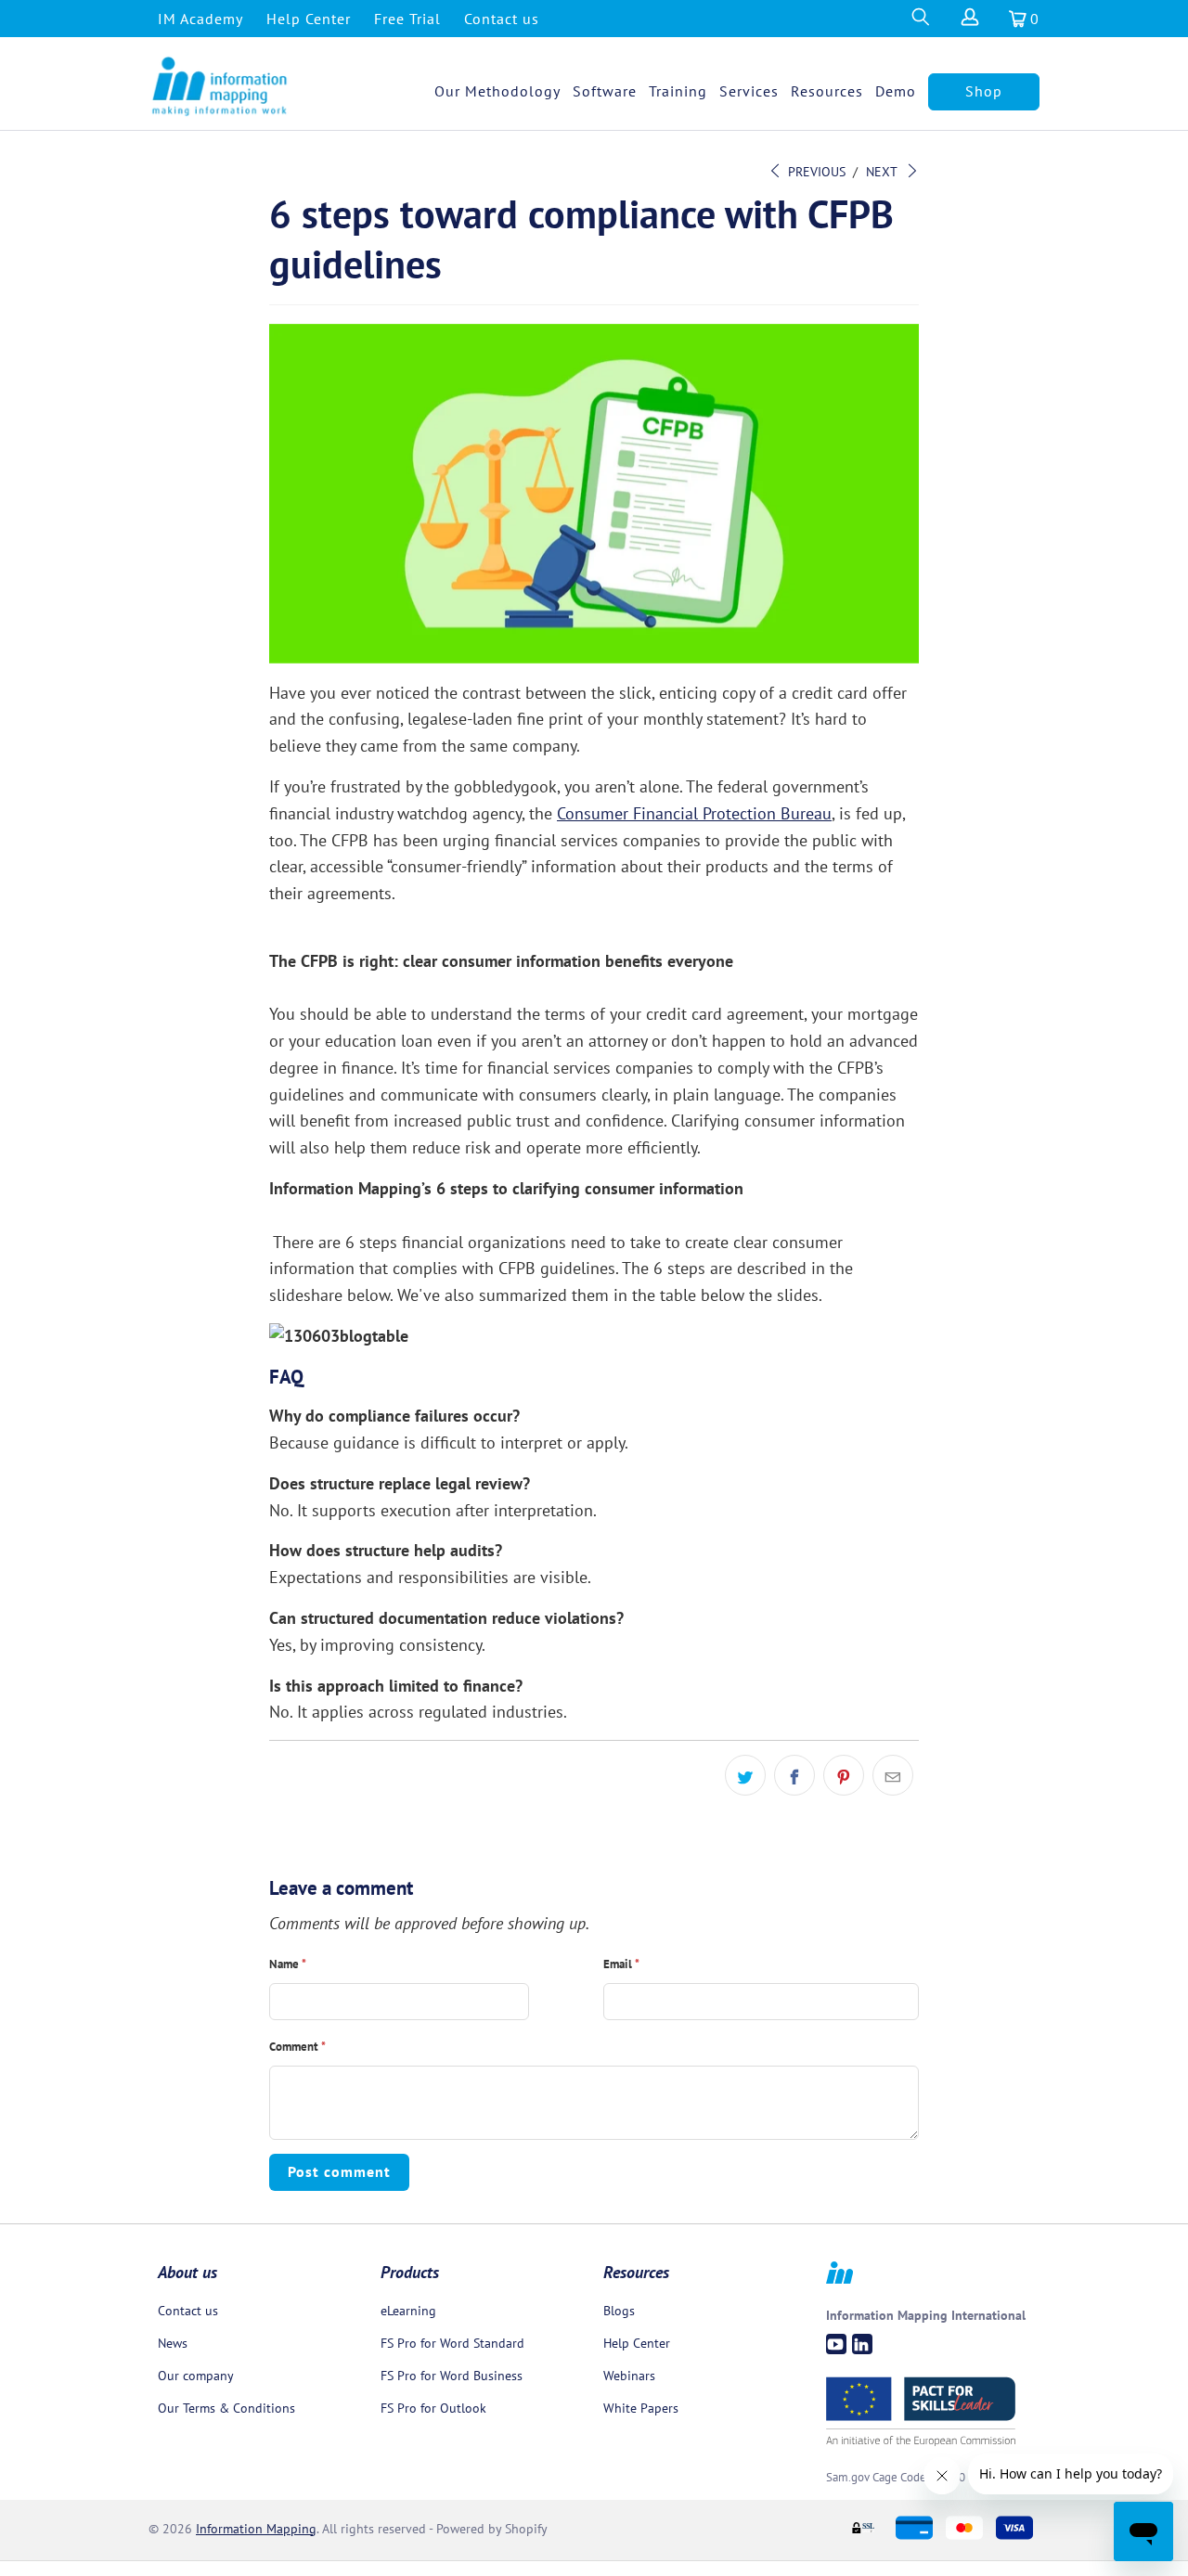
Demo (896, 91)
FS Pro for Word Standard (452, 2343)
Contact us (502, 19)
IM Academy (200, 19)
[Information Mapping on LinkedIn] (862, 2344)
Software (605, 91)
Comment (297, 2047)
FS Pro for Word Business (452, 2376)
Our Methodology (497, 91)
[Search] (919, 22)
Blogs (619, 2311)
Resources (827, 91)
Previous (815, 172)
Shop (984, 91)
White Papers (641, 2408)
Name (288, 1964)
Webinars (629, 2376)
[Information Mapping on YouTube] (836, 2344)
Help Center (309, 19)
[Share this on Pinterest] (844, 1775)
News (173, 2343)
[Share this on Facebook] (794, 1775)
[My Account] (969, 22)
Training (678, 91)
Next (883, 172)
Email (621, 1964)
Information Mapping (256, 2529)
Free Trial (407, 19)
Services (749, 91)
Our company (196, 2376)
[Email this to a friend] (893, 1775)
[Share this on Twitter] (745, 1775)
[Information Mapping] (220, 87)
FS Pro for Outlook (433, 2408)
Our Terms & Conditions (226, 2408)
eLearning (408, 2311)
